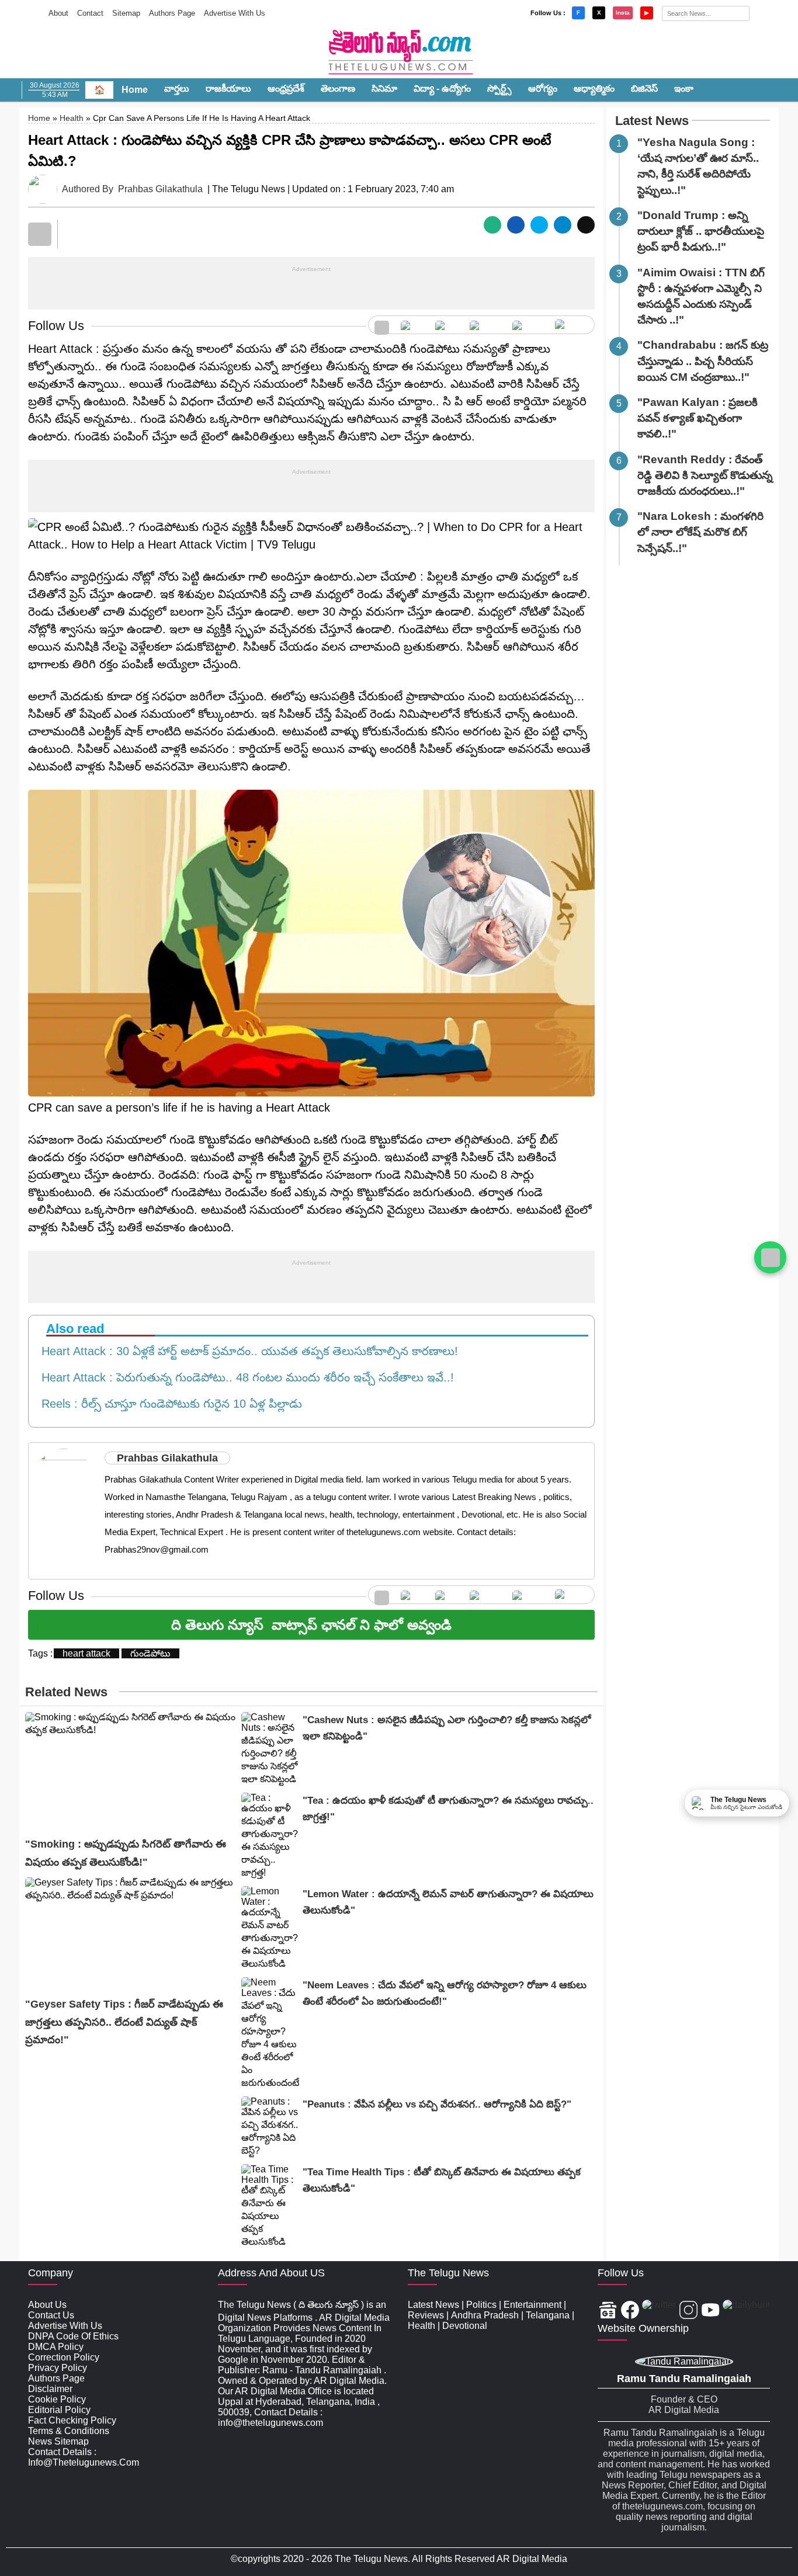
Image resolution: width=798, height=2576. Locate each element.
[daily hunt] (572, 325)
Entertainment (532, 2305)
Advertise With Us (235, 13)
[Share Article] (492, 225)
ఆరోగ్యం (543, 88)
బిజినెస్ (644, 88)
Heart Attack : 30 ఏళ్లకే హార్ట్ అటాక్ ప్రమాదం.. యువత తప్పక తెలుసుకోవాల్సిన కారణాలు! (246, 1351)
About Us (47, 2305)
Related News (66, 1692)
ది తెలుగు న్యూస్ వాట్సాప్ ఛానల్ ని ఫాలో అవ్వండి (311, 1625)
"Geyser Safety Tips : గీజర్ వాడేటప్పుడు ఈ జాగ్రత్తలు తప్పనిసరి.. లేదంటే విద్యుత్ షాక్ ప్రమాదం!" (124, 2022)
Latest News (652, 121)
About (58, 13)
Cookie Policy (57, 2399)
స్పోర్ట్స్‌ (499, 88)
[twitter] (447, 325)
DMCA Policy (56, 2347)
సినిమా (384, 88)
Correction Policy (64, 2357)
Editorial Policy (59, 2410)
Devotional (465, 2326)
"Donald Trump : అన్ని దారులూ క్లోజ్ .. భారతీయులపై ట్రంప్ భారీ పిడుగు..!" (701, 231)
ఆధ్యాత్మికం (594, 88)
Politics (481, 2305)
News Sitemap (58, 2441)
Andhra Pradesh (485, 2315)
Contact (90, 13)
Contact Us (51, 2315)
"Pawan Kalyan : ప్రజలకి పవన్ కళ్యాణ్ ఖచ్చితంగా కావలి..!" (698, 418)
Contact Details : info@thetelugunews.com (84, 2457)
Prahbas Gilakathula (160, 189)
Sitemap (126, 13)
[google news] (382, 325)
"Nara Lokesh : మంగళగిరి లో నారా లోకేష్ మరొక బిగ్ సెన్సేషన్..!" (700, 532)
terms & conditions (69, 2431)
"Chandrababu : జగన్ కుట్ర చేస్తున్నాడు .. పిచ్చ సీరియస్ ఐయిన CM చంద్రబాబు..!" (703, 361)
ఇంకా (684, 88)
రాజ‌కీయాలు (228, 88)
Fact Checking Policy (72, 2420)
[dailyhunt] (746, 2311)
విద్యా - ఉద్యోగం (442, 88)
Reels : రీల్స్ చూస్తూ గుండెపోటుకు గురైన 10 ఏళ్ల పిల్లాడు (168, 1404)
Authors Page (172, 13)
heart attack (86, 1653)
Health (72, 118)
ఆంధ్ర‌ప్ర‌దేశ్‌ (286, 88)
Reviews (426, 2315)
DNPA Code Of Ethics (73, 2336)
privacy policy (58, 2368)
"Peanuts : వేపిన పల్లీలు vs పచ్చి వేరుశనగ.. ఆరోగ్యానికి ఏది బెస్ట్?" (437, 2104)
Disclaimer (50, 2389)
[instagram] (485, 325)
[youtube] (528, 325)
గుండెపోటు (150, 1653)
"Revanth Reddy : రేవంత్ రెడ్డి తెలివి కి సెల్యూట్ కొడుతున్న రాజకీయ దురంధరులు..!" (705, 475)
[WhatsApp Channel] (770, 1257)
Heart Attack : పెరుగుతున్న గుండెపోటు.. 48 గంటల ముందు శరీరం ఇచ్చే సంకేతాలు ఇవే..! (244, 1377)
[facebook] (412, 325)
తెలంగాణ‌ (338, 88)
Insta (623, 13)
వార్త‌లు (177, 88)
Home (135, 90)
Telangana (548, 2315)
